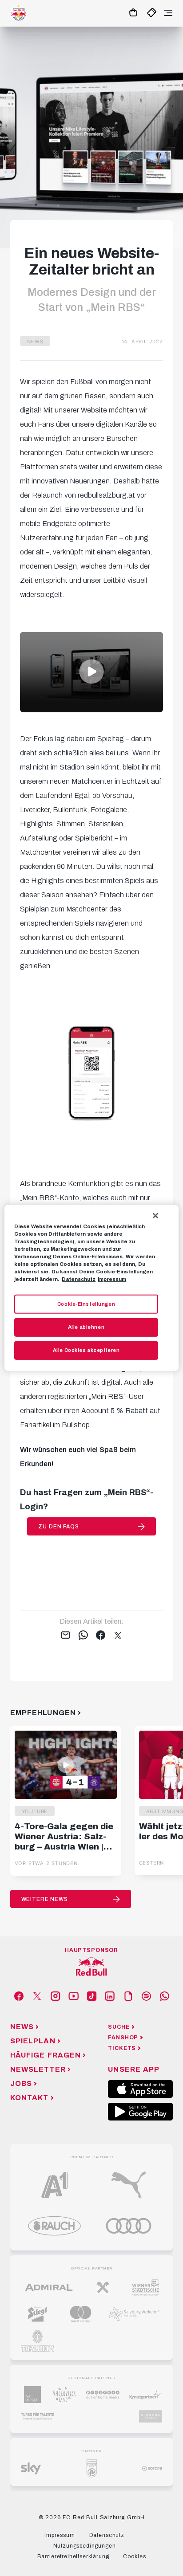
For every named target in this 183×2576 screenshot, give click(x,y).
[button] (91, 671)
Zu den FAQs (58, 1527)
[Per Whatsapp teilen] (83, 1636)
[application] (91, 672)
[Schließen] (155, 1216)
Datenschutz (79, 1279)
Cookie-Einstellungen (86, 1304)
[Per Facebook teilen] (101, 1636)
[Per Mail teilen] (66, 1636)
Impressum (112, 1279)
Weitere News (45, 1899)
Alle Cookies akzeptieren (86, 1350)
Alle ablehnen (86, 1327)
